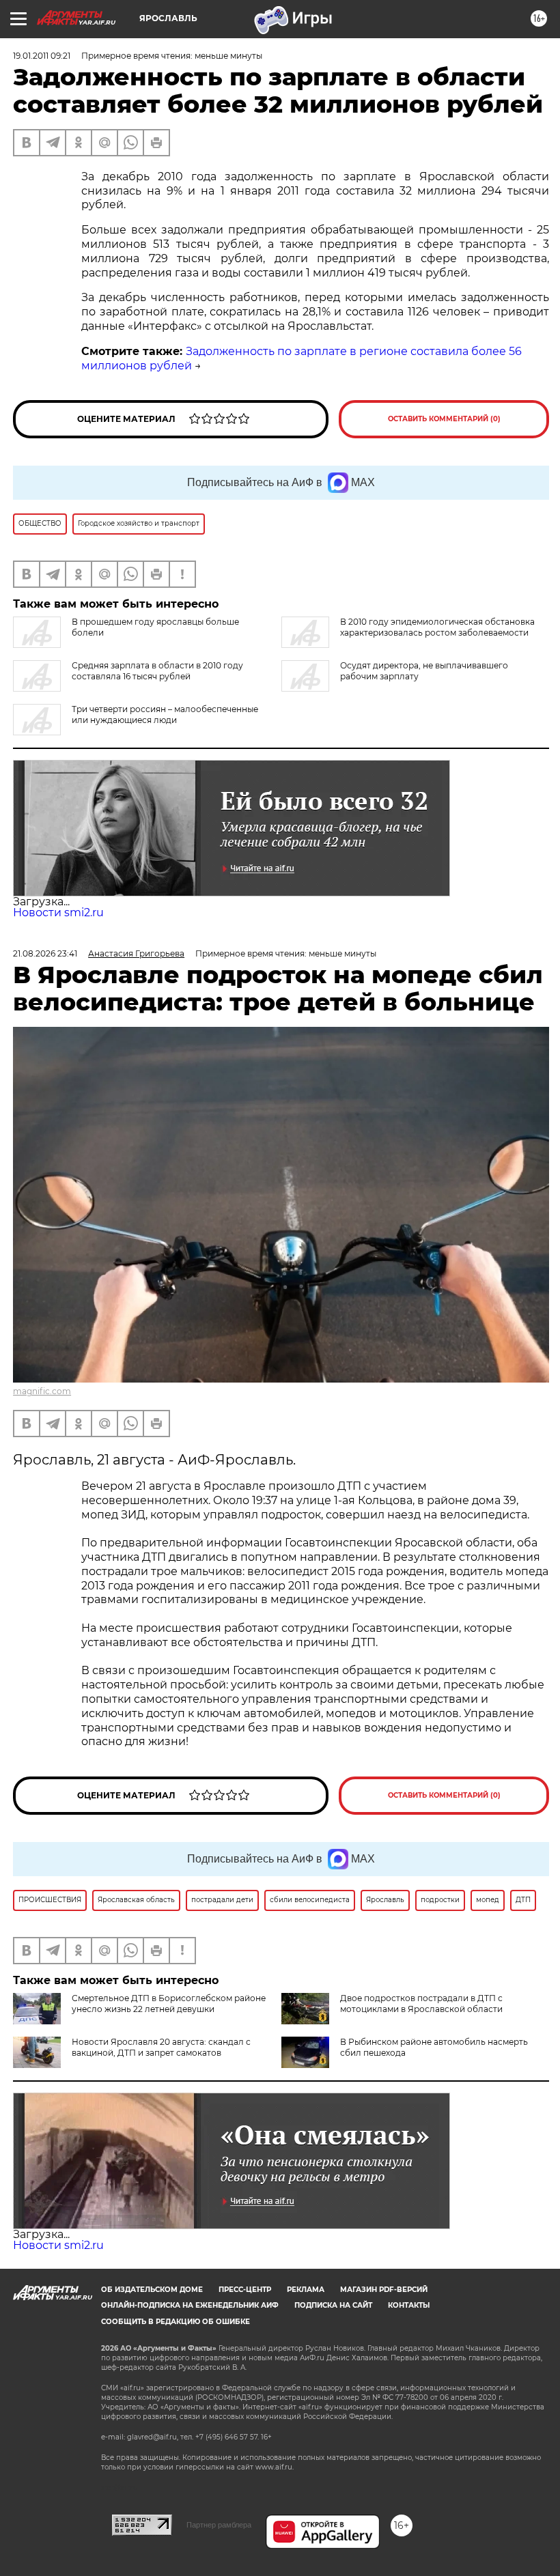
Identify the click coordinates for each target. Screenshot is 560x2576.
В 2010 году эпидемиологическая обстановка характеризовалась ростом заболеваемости (437, 627)
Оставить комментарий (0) (444, 419)
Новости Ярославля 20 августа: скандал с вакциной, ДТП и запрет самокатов (161, 2047)
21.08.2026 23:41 (45, 953)
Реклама (306, 2290)
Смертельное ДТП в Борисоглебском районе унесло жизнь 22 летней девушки (169, 2004)
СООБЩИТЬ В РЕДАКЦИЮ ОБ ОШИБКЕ (176, 2322)
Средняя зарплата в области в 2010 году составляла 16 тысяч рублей (157, 671)
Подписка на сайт (333, 2305)
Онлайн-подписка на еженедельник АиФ (190, 2305)
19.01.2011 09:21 (42, 56)
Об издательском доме (152, 2290)
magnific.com (42, 1391)
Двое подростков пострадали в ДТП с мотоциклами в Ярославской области (421, 2004)
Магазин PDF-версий (384, 2290)
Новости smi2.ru (58, 912)
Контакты (409, 2305)
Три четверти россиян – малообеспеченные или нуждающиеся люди (165, 714)
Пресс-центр (245, 2290)
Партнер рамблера (219, 2525)
